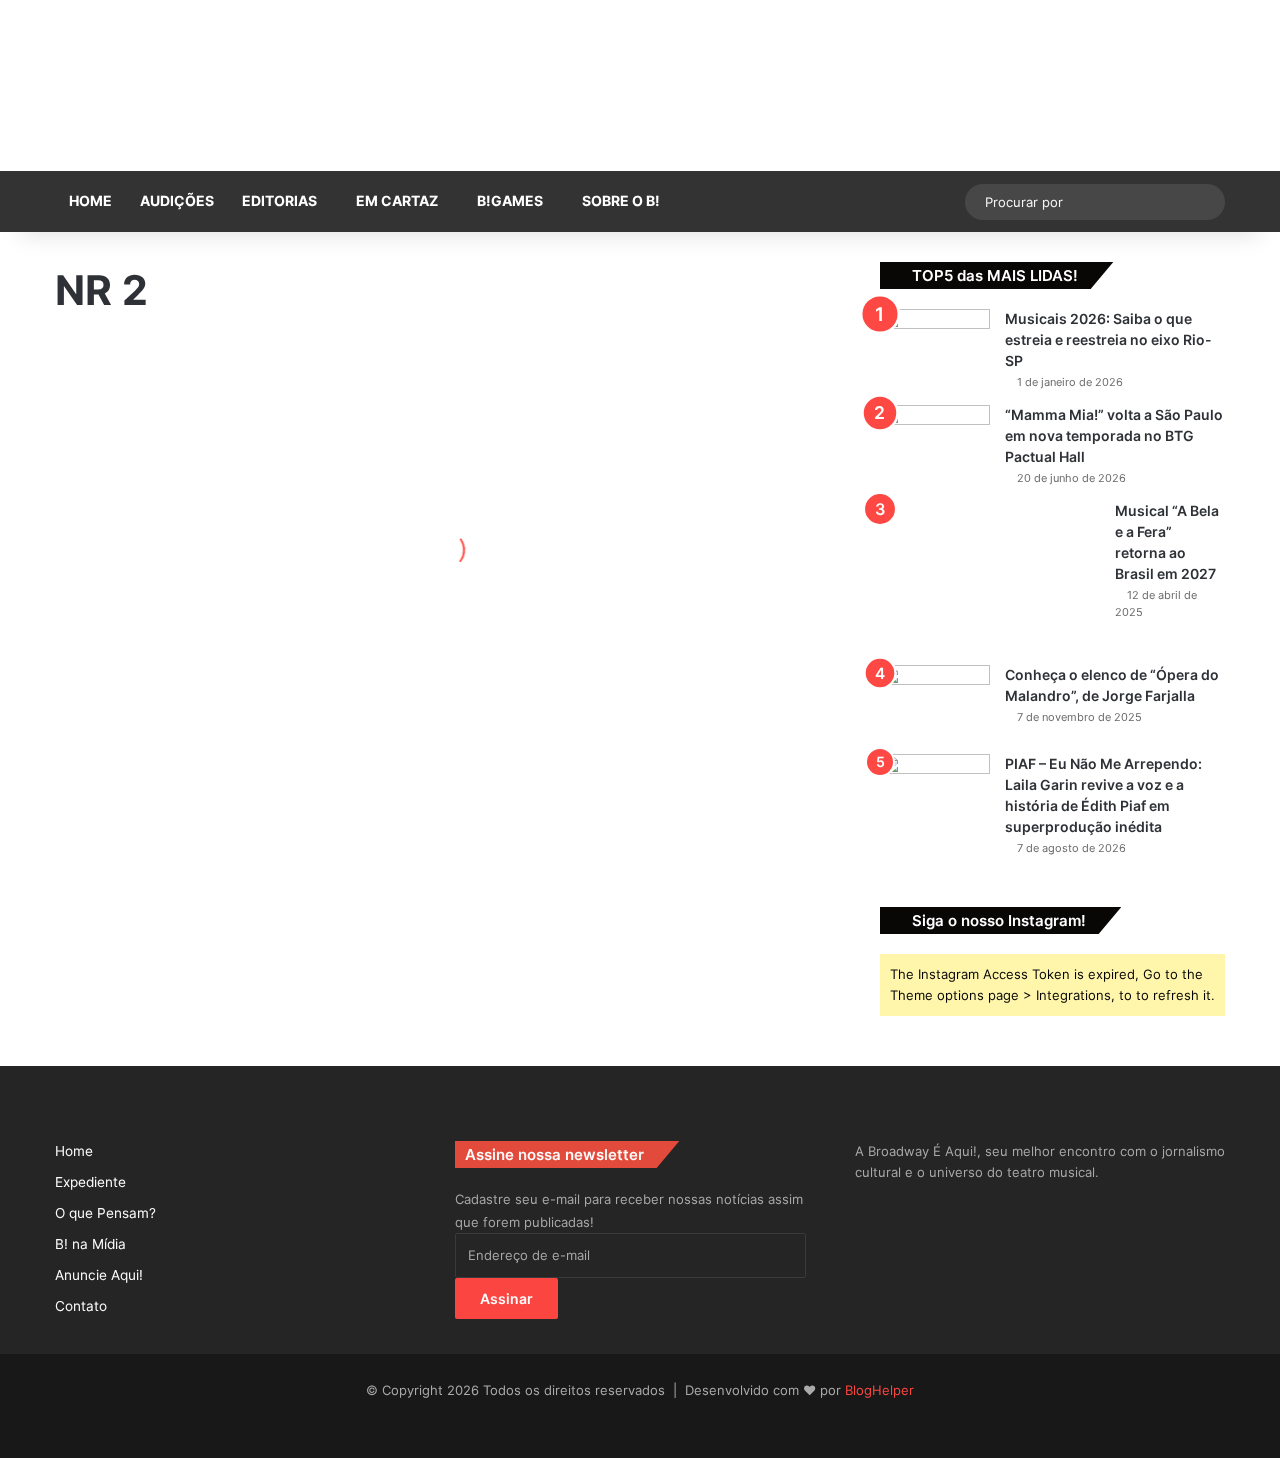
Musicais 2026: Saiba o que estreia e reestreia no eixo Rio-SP (1108, 339)
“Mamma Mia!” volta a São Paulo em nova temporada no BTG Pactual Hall (1114, 435)
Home (90, 200)
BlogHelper (879, 1390)
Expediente (90, 1182)
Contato (81, 1306)
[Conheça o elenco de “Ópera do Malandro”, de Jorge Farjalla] (935, 702)
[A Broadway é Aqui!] (640, 85)
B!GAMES (510, 200)
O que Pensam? (105, 1213)
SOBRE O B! (621, 200)
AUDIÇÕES (177, 200)
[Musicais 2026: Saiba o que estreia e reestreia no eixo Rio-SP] (935, 346)
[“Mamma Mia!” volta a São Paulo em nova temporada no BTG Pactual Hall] (935, 442)
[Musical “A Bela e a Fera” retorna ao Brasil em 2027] (990, 576)
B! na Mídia (90, 1244)
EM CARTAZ (397, 200)
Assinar (506, 1298)
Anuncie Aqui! (99, 1275)
